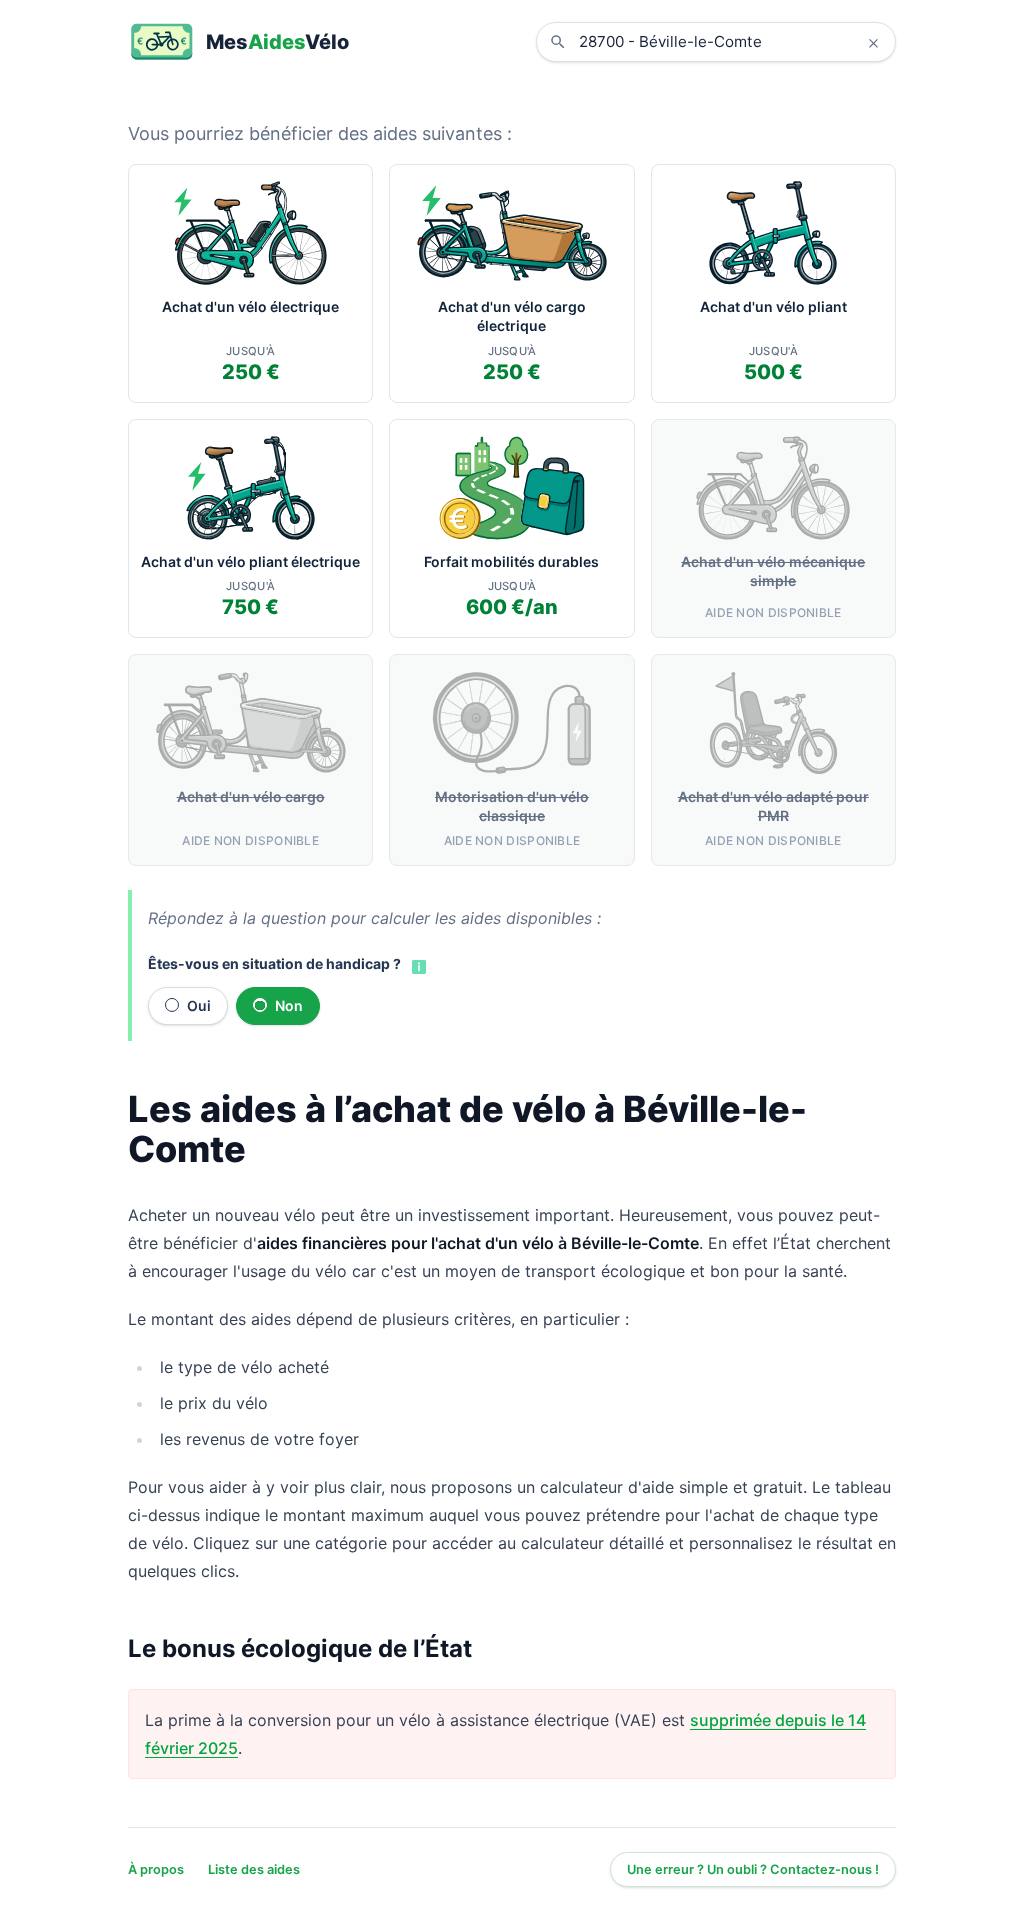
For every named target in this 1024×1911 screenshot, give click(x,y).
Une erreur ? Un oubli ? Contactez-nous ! (753, 1869)
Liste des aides (254, 1869)
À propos (156, 1869)
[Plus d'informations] (417, 965)
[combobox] (731, 42)
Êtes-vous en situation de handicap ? (274, 963)
